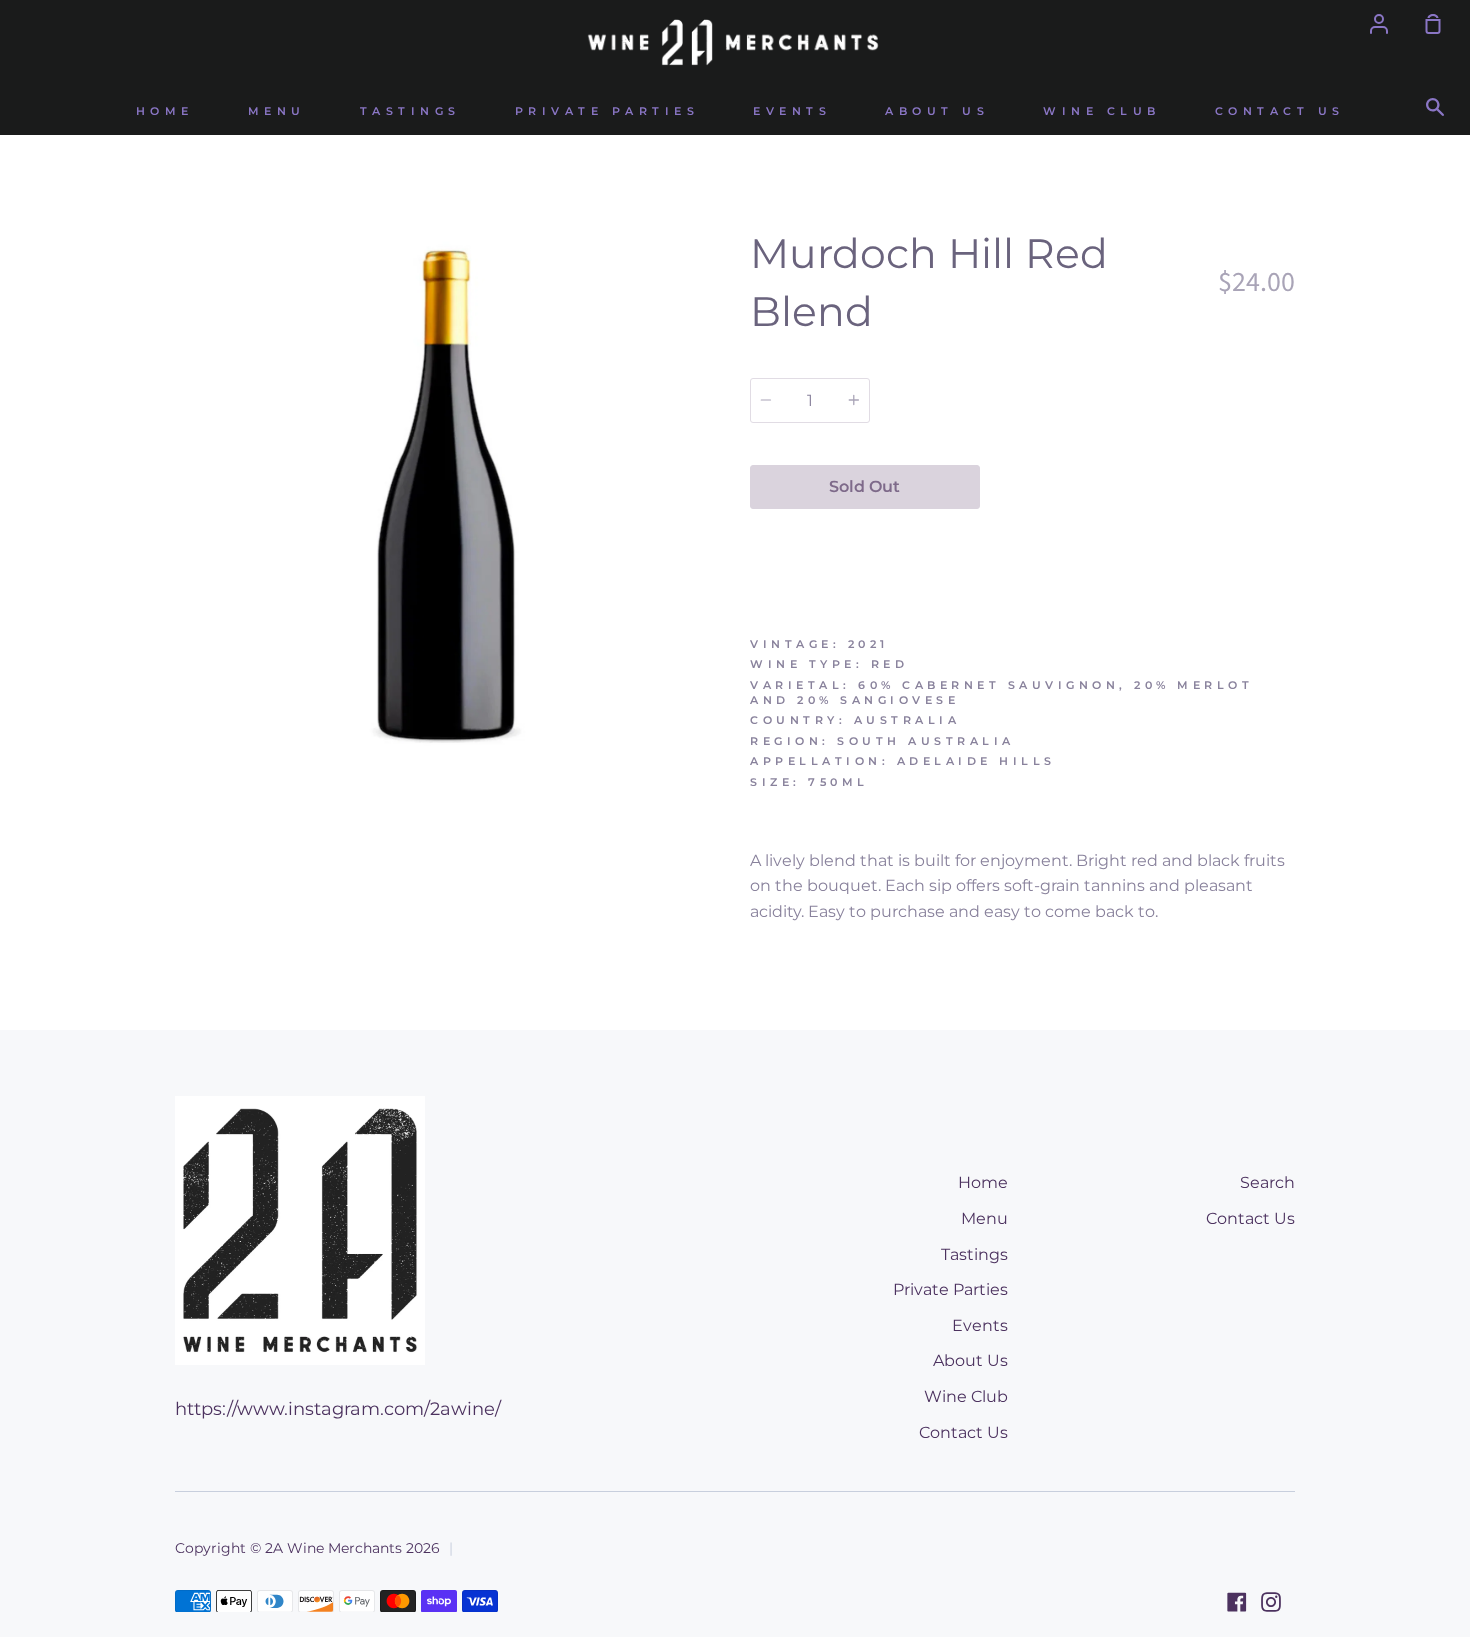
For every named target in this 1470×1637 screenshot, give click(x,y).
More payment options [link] (1137, 534)
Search (1267, 1182)
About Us (937, 111)
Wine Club (1102, 111)
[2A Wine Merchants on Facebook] (1237, 1602)
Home (165, 111)
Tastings (410, 111)
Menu (277, 111)
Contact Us (1280, 111)
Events (792, 111)
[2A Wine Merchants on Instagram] (1271, 1602)
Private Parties (607, 111)
